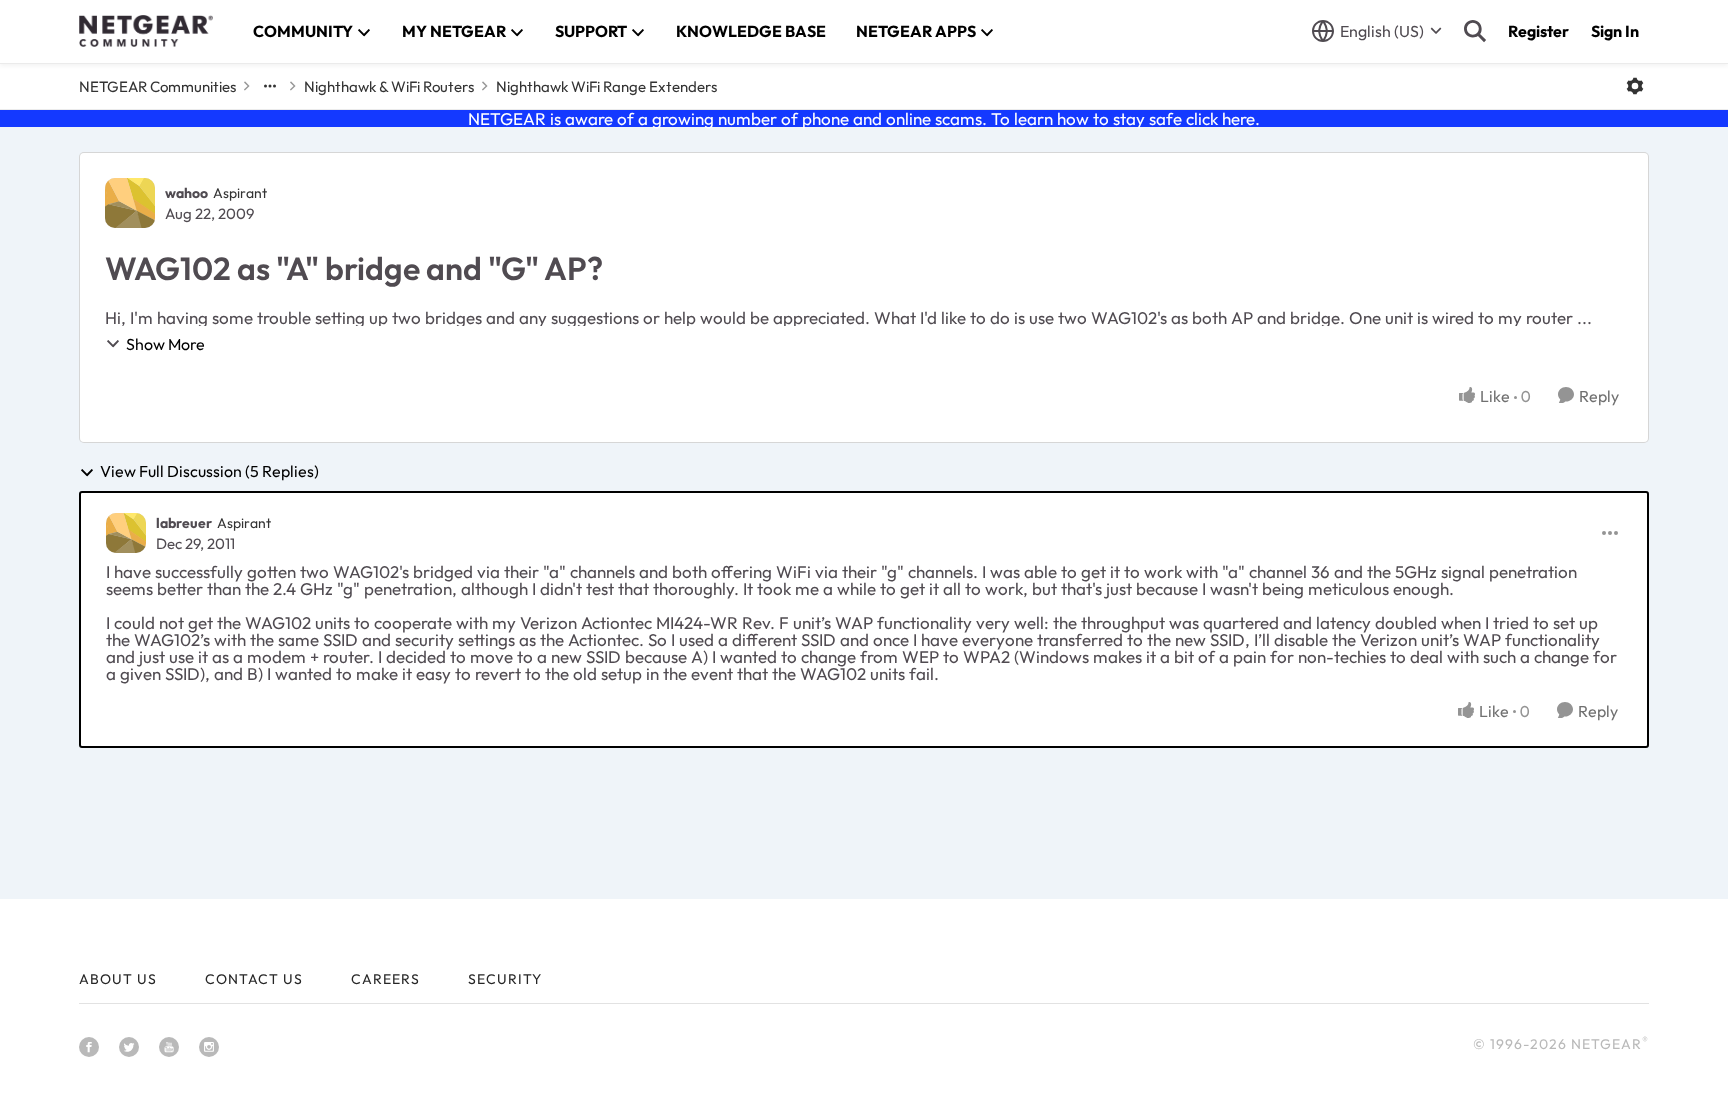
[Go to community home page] (146, 31)
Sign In (1615, 31)
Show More (165, 344)
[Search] (1475, 31)
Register (1538, 31)
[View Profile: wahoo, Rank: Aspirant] (130, 203)
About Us (118, 979)
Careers (385, 979)
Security (505, 979)
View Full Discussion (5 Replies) (209, 472)
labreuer (184, 523)
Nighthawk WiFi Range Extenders (606, 86)
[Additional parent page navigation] (270, 86)
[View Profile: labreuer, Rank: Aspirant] (126, 533)
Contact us (254, 979)
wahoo (186, 193)
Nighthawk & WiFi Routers (389, 86)
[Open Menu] (1635, 86)
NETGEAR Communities (157, 86)
